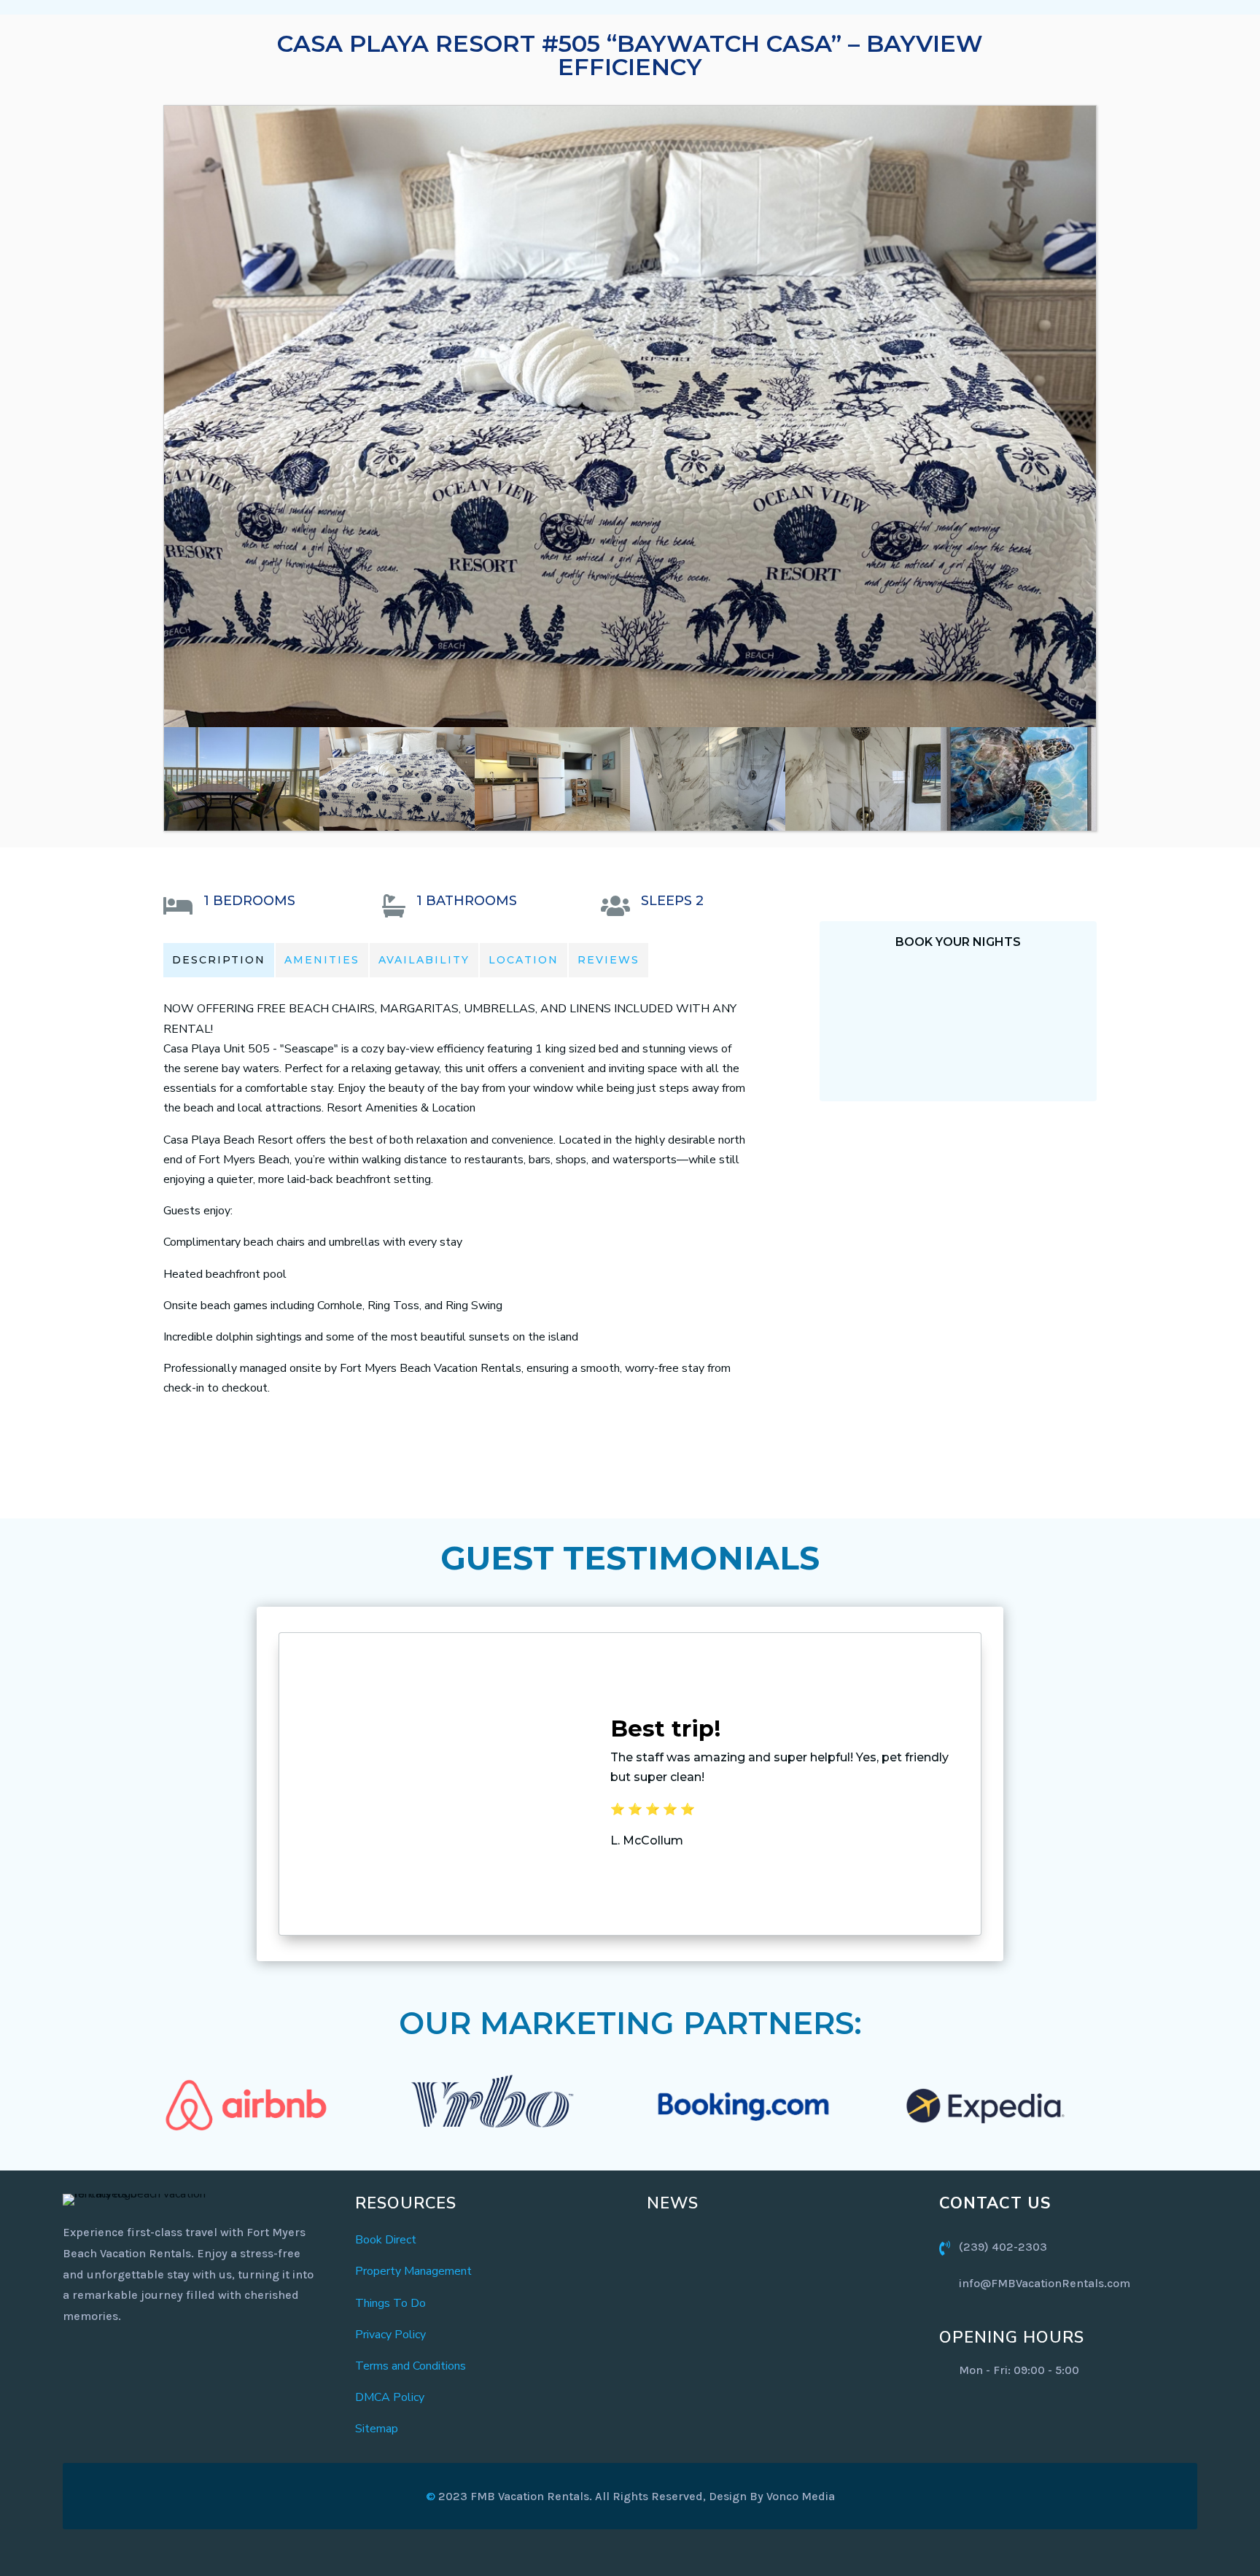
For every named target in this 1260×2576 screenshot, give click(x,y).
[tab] (219, 960)
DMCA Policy (390, 2397)
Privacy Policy (390, 2335)
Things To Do (390, 2303)
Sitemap (377, 2429)
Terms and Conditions (411, 2366)
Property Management (413, 2271)
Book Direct (386, 2240)
